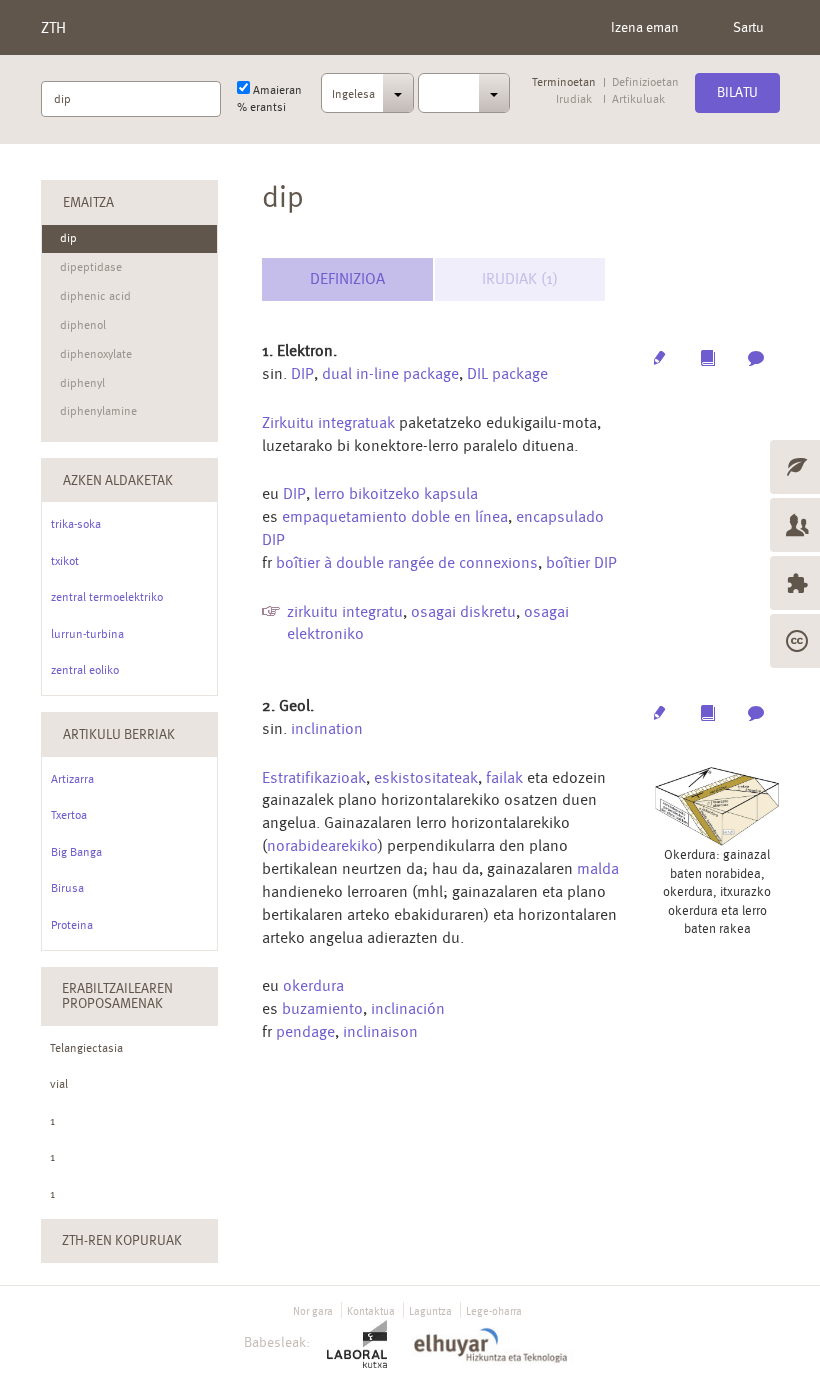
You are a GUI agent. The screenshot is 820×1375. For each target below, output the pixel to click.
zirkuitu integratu (345, 611)
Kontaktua (371, 1311)
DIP (302, 373)
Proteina (72, 925)
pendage (305, 1031)
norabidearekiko (322, 845)
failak (504, 777)
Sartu (748, 27)
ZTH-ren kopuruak (122, 1240)
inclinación (408, 1008)
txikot (65, 561)
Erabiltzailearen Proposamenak (117, 995)
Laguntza (430, 1311)
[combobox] (367, 99)
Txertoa (69, 815)
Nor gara (313, 1311)
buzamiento (322, 1008)
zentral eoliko (85, 670)
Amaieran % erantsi (269, 98)
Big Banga (76, 852)
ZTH (53, 27)
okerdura (313, 985)
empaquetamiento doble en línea (395, 516)
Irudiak (574, 99)
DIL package (507, 373)
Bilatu (737, 92)
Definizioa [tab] (347, 278)
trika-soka (76, 524)
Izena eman (645, 27)
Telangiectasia (86, 1048)
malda (598, 868)
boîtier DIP (581, 562)
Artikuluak (638, 99)
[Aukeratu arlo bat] (464, 93)
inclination (327, 728)
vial (59, 1084)
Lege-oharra (494, 1311)
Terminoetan (564, 82)
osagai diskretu (463, 611)
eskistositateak (426, 777)
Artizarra (72, 779)
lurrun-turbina (87, 634)
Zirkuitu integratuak (328, 422)
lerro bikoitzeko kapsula (396, 493)
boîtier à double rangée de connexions (407, 562)
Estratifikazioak (314, 777)
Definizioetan (645, 82)
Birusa (67, 888)
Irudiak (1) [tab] (520, 278)
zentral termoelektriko (107, 597)
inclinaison (380, 1031)
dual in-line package (390, 373)
